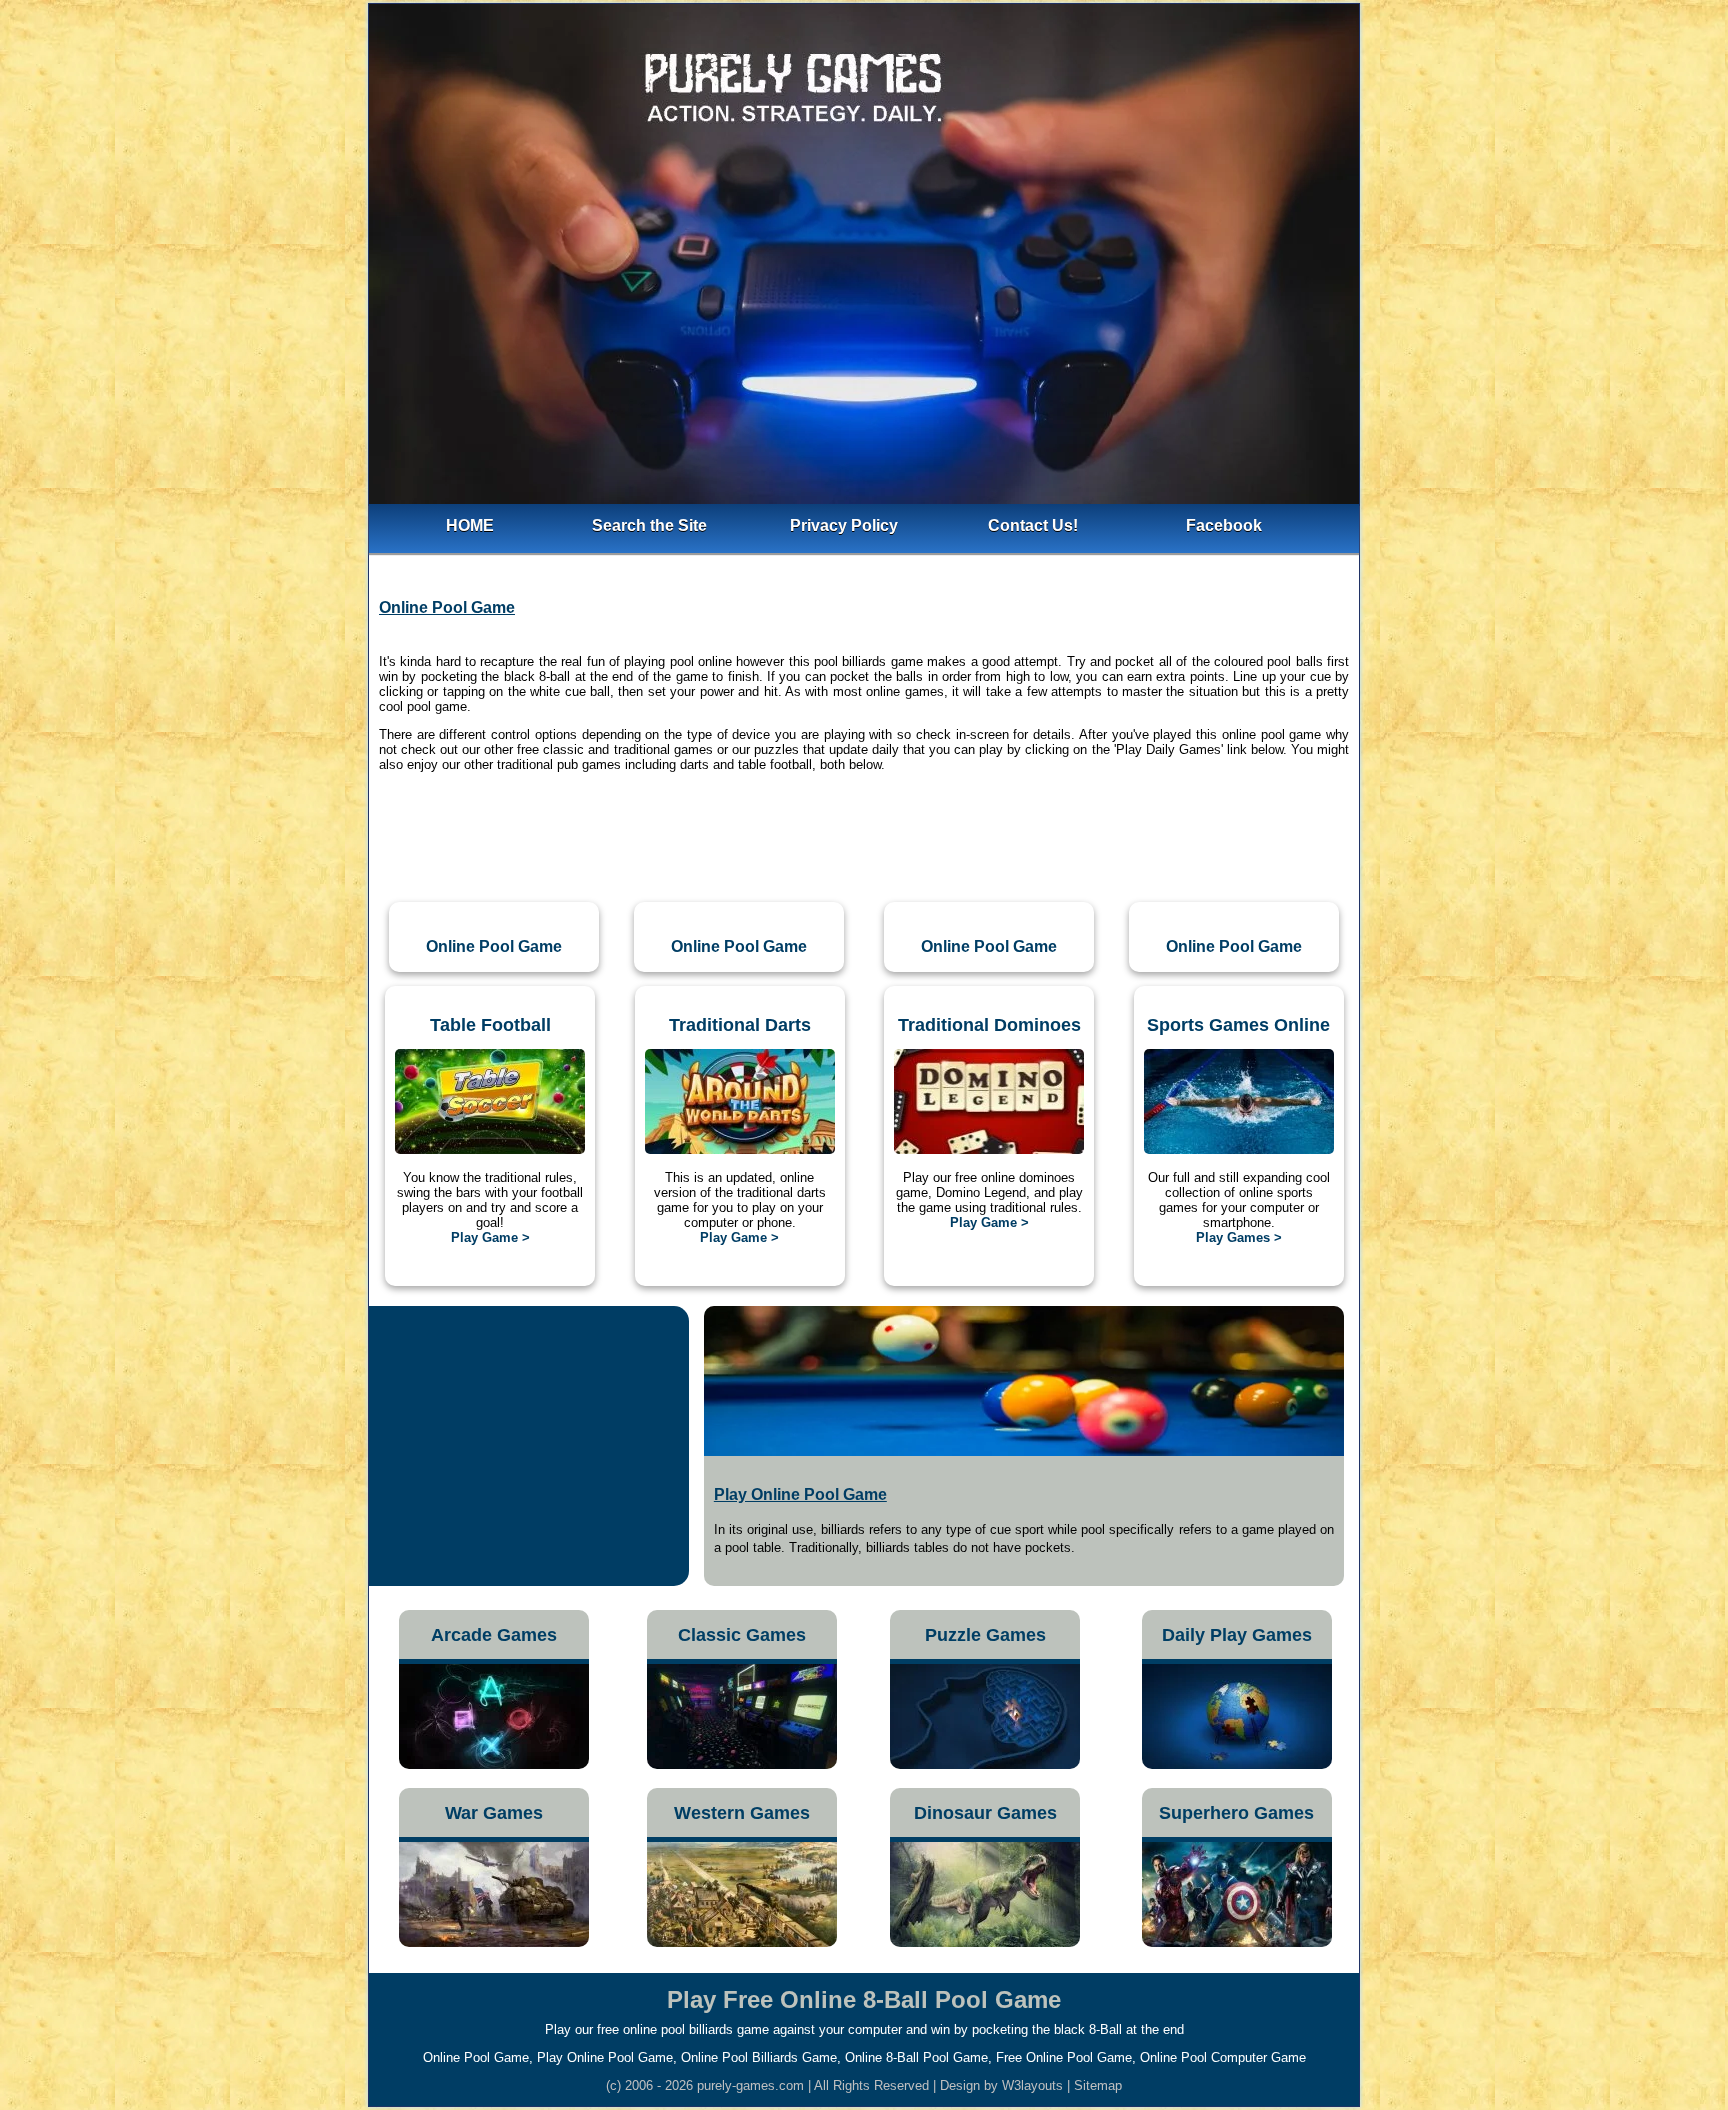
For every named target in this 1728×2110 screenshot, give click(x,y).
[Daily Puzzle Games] (1237, 1764)
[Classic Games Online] (742, 1764)
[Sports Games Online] (1239, 1149)
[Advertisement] (864, 840)
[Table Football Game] (490, 1149)
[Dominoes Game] (989, 1149)
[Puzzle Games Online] (985, 1764)
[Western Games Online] (742, 1942)
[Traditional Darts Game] (740, 1149)
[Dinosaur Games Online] (985, 1942)
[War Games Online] (494, 1942)
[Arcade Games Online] (494, 1764)
